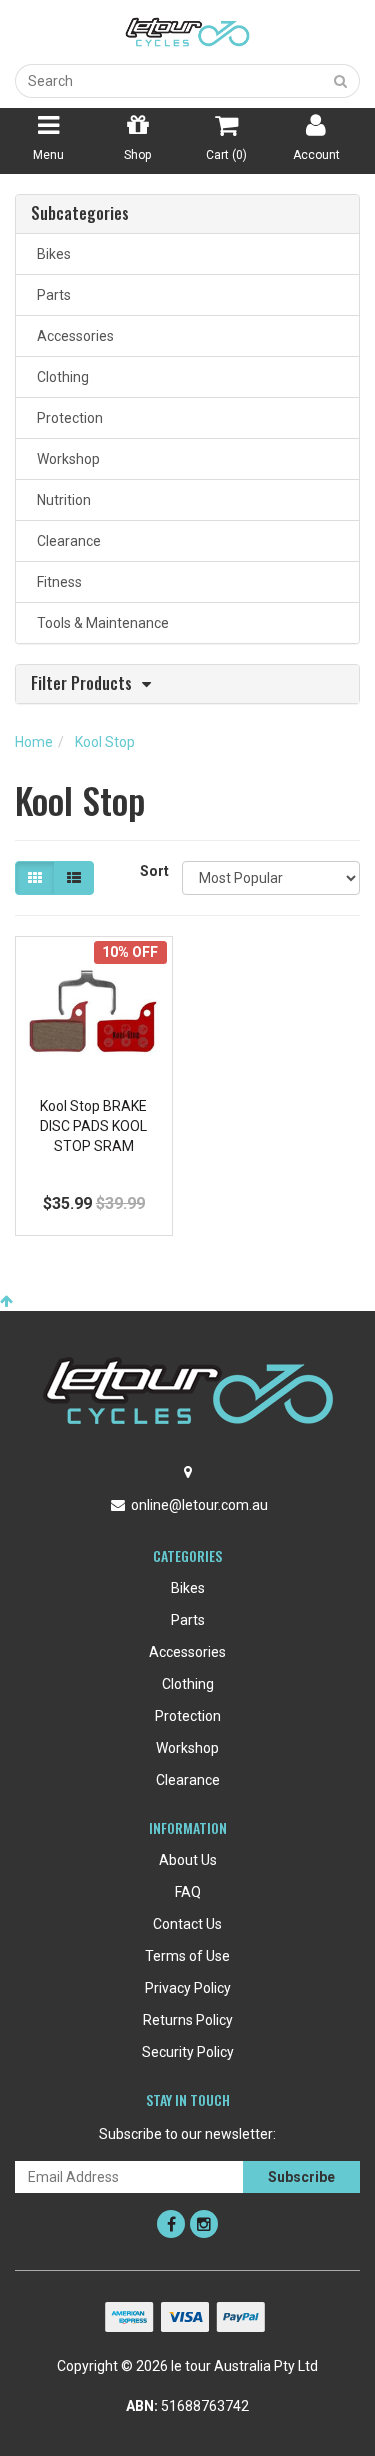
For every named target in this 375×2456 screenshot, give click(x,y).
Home (34, 742)
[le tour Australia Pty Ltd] (188, 31)
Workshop (65, 459)
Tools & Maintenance (100, 623)
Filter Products (81, 684)
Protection (67, 418)
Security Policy (188, 2052)
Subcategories (80, 214)
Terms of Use (187, 1956)
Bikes (51, 254)
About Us (188, 1860)
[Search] (341, 81)
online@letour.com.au (199, 1505)
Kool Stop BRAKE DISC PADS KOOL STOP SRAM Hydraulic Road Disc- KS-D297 (94, 1145)
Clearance (66, 541)
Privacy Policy (188, 1988)
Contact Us (187, 1924)
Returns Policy (188, 2020)
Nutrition (61, 500)
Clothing (60, 377)
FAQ (188, 1892)
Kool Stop (105, 742)
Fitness (56, 582)
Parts (51, 295)
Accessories (72, 336)
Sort (153, 871)
